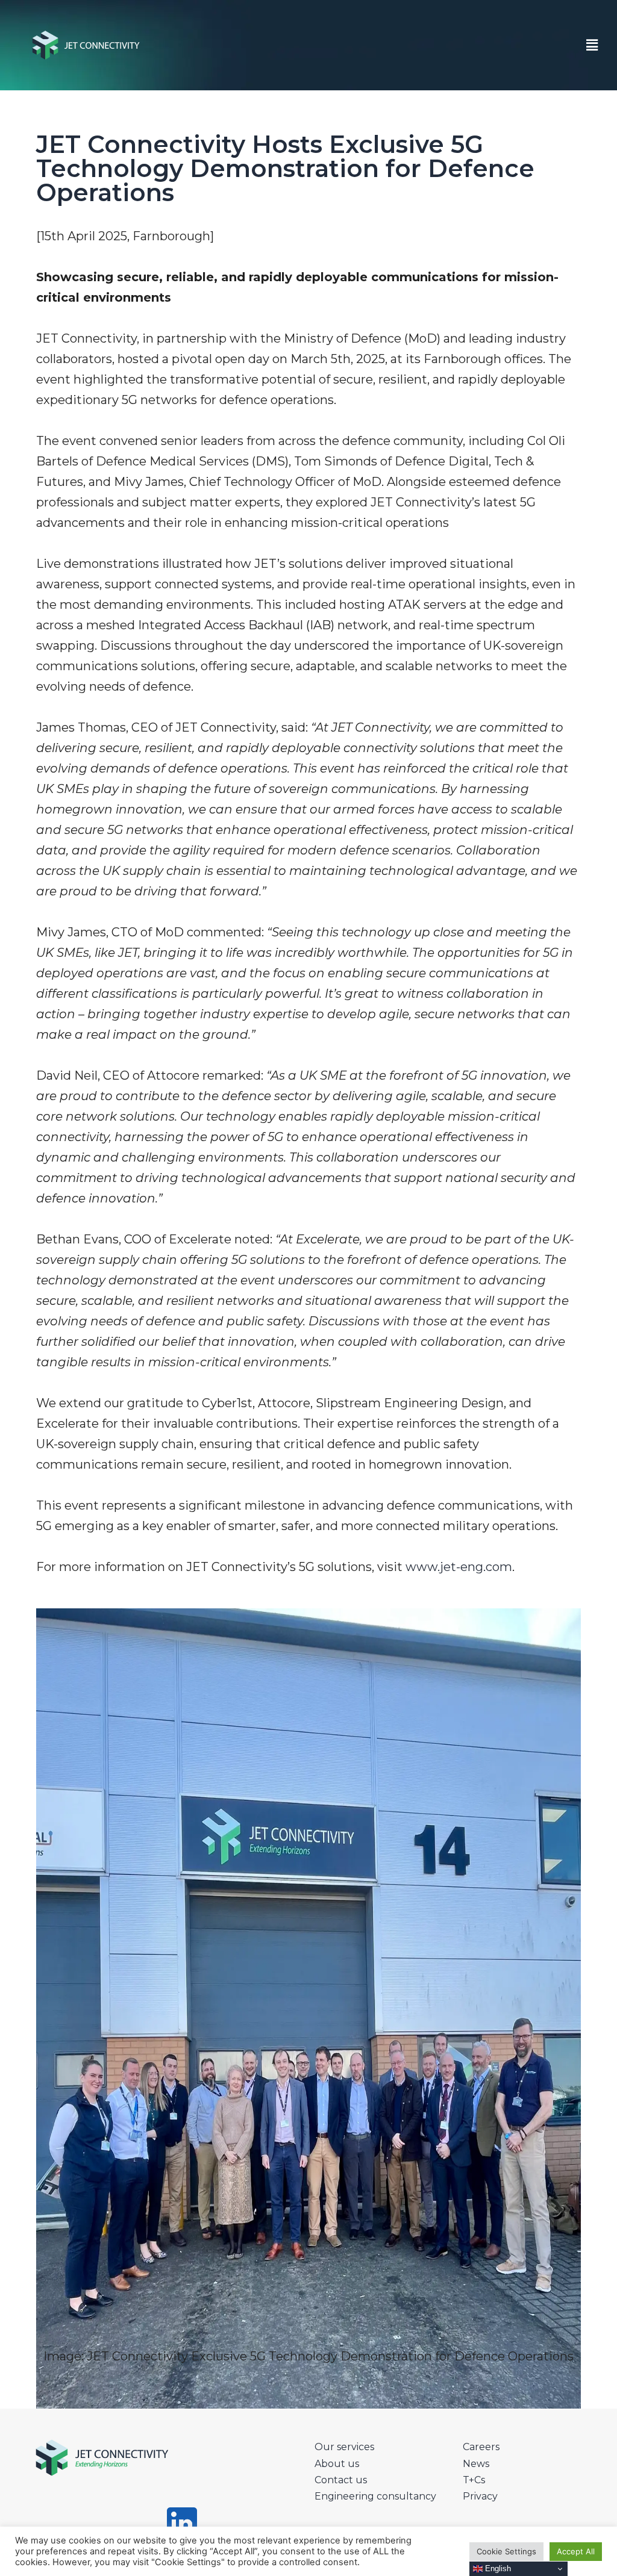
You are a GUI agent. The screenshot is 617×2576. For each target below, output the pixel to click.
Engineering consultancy (375, 2496)
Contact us (341, 2480)
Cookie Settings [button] (506, 2551)
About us (337, 2464)
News (476, 2464)
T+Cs (474, 2480)
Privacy (480, 2496)
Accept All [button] (576, 2551)
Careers (481, 2447)
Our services (344, 2447)
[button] (592, 45)
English (497, 2568)
